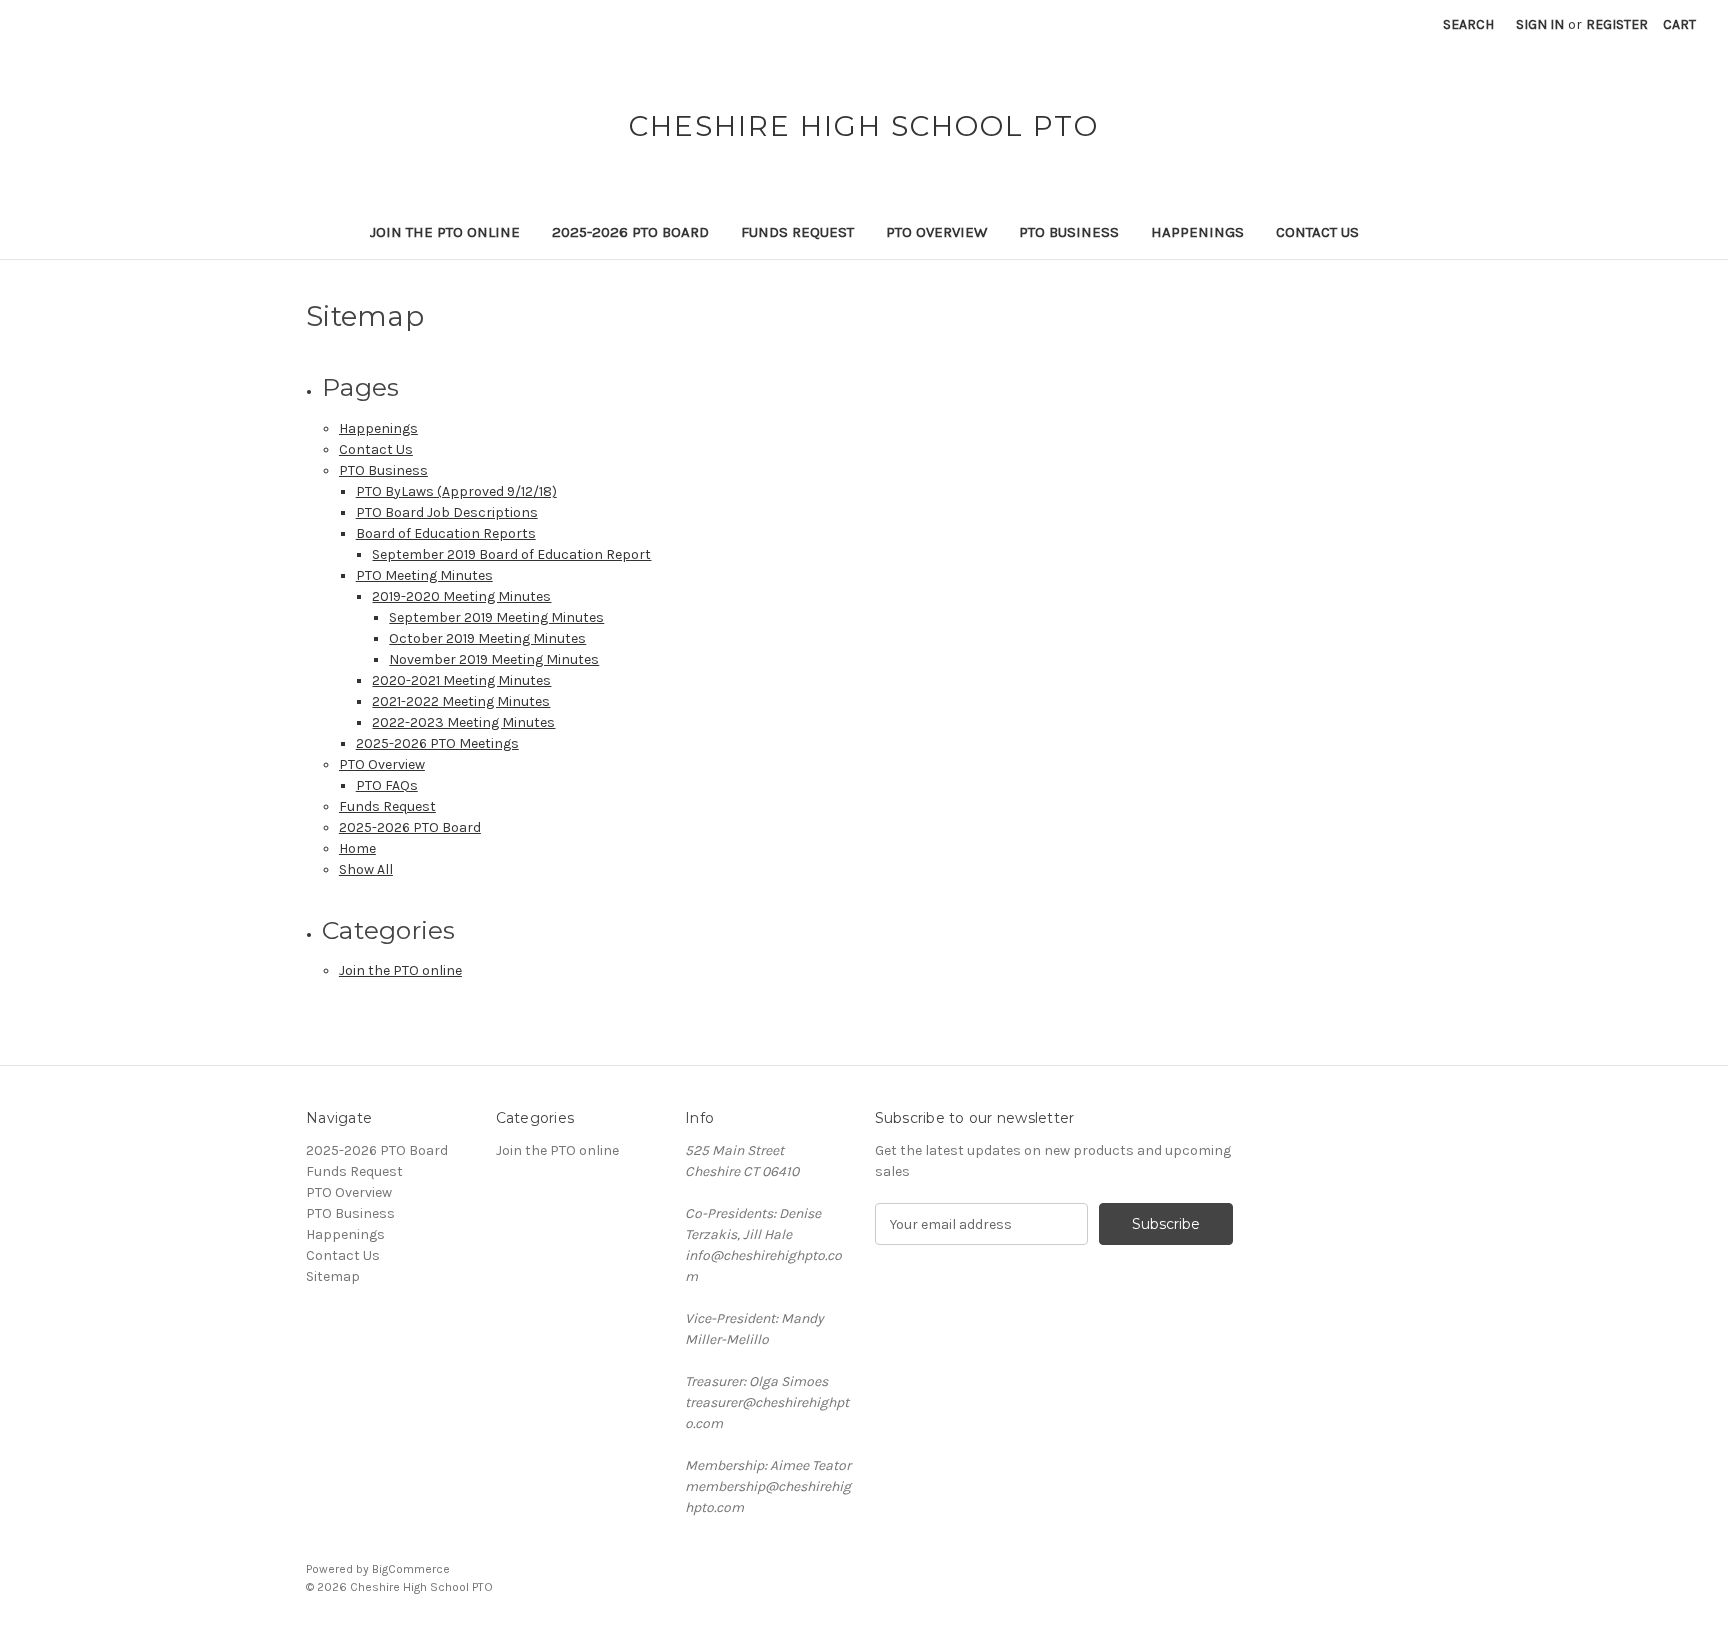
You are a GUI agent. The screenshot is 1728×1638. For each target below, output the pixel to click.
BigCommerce (411, 1569)
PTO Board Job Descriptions (447, 512)
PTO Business (1069, 232)
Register (1617, 24)
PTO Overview (936, 232)
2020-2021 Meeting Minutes (461, 680)
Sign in (1540, 24)
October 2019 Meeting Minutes (487, 638)
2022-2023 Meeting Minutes (463, 722)
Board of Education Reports (446, 533)
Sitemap (333, 1276)
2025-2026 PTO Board (630, 232)
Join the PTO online (445, 232)
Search (1468, 24)
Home (357, 848)
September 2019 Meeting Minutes (496, 617)
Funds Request (797, 232)
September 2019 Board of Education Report (511, 554)
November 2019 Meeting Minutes (494, 659)
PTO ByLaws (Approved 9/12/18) (456, 491)
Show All (366, 869)
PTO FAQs (387, 785)
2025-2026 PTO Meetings (437, 743)
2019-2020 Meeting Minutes (461, 596)
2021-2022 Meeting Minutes (461, 701)
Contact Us (1317, 232)
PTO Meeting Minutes (424, 575)
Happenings (1197, 232)
